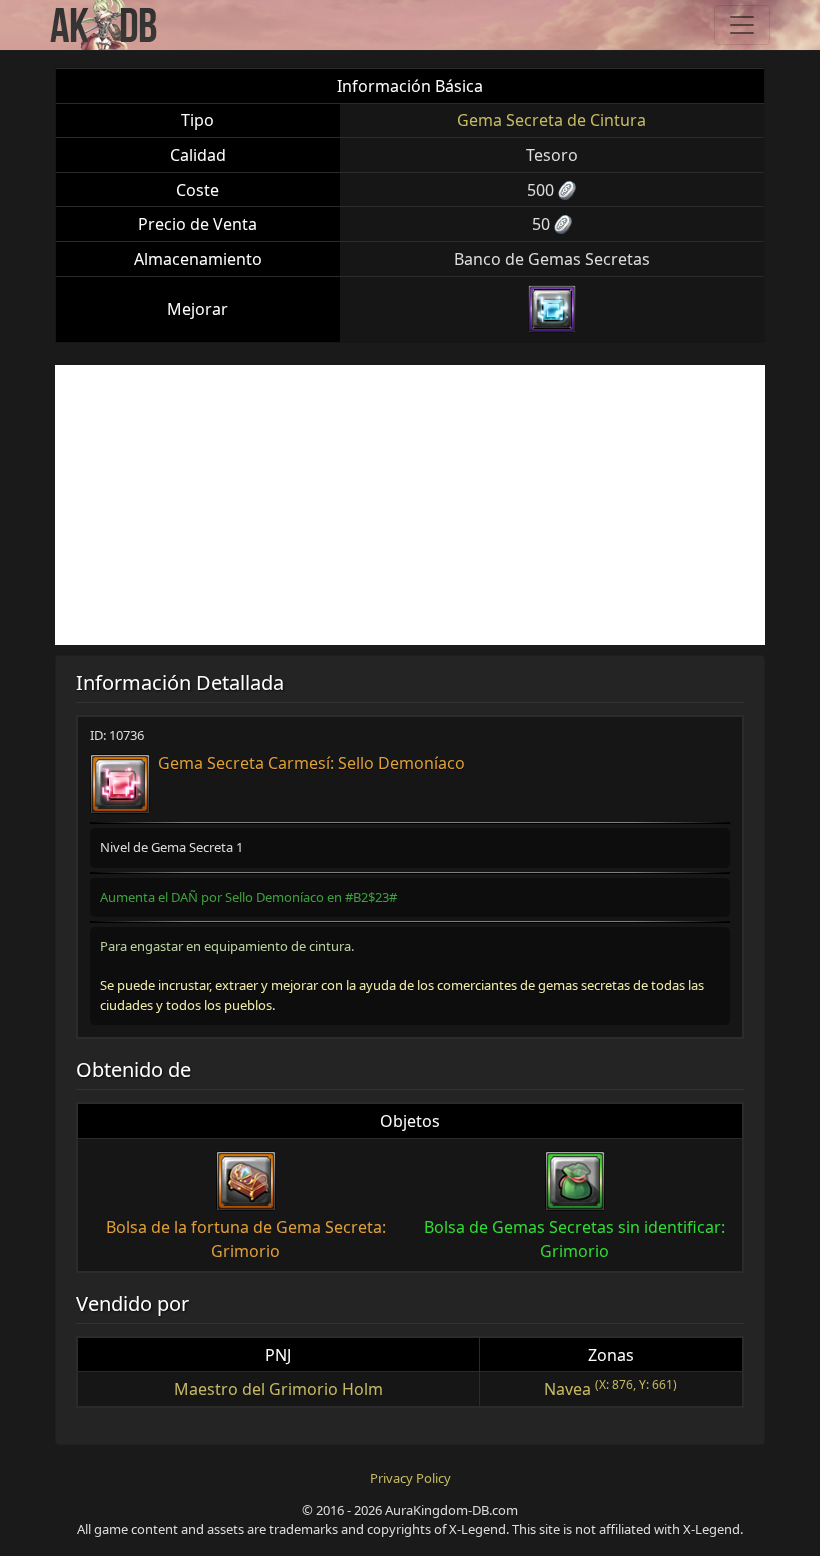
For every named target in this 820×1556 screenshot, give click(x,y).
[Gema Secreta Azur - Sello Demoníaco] (552, 309)
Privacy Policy (410, 1478)
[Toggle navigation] (742, 25)
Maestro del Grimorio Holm (278, 1389)
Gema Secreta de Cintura (551, 120)
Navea (567, 1389)
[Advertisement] (410, 505)
